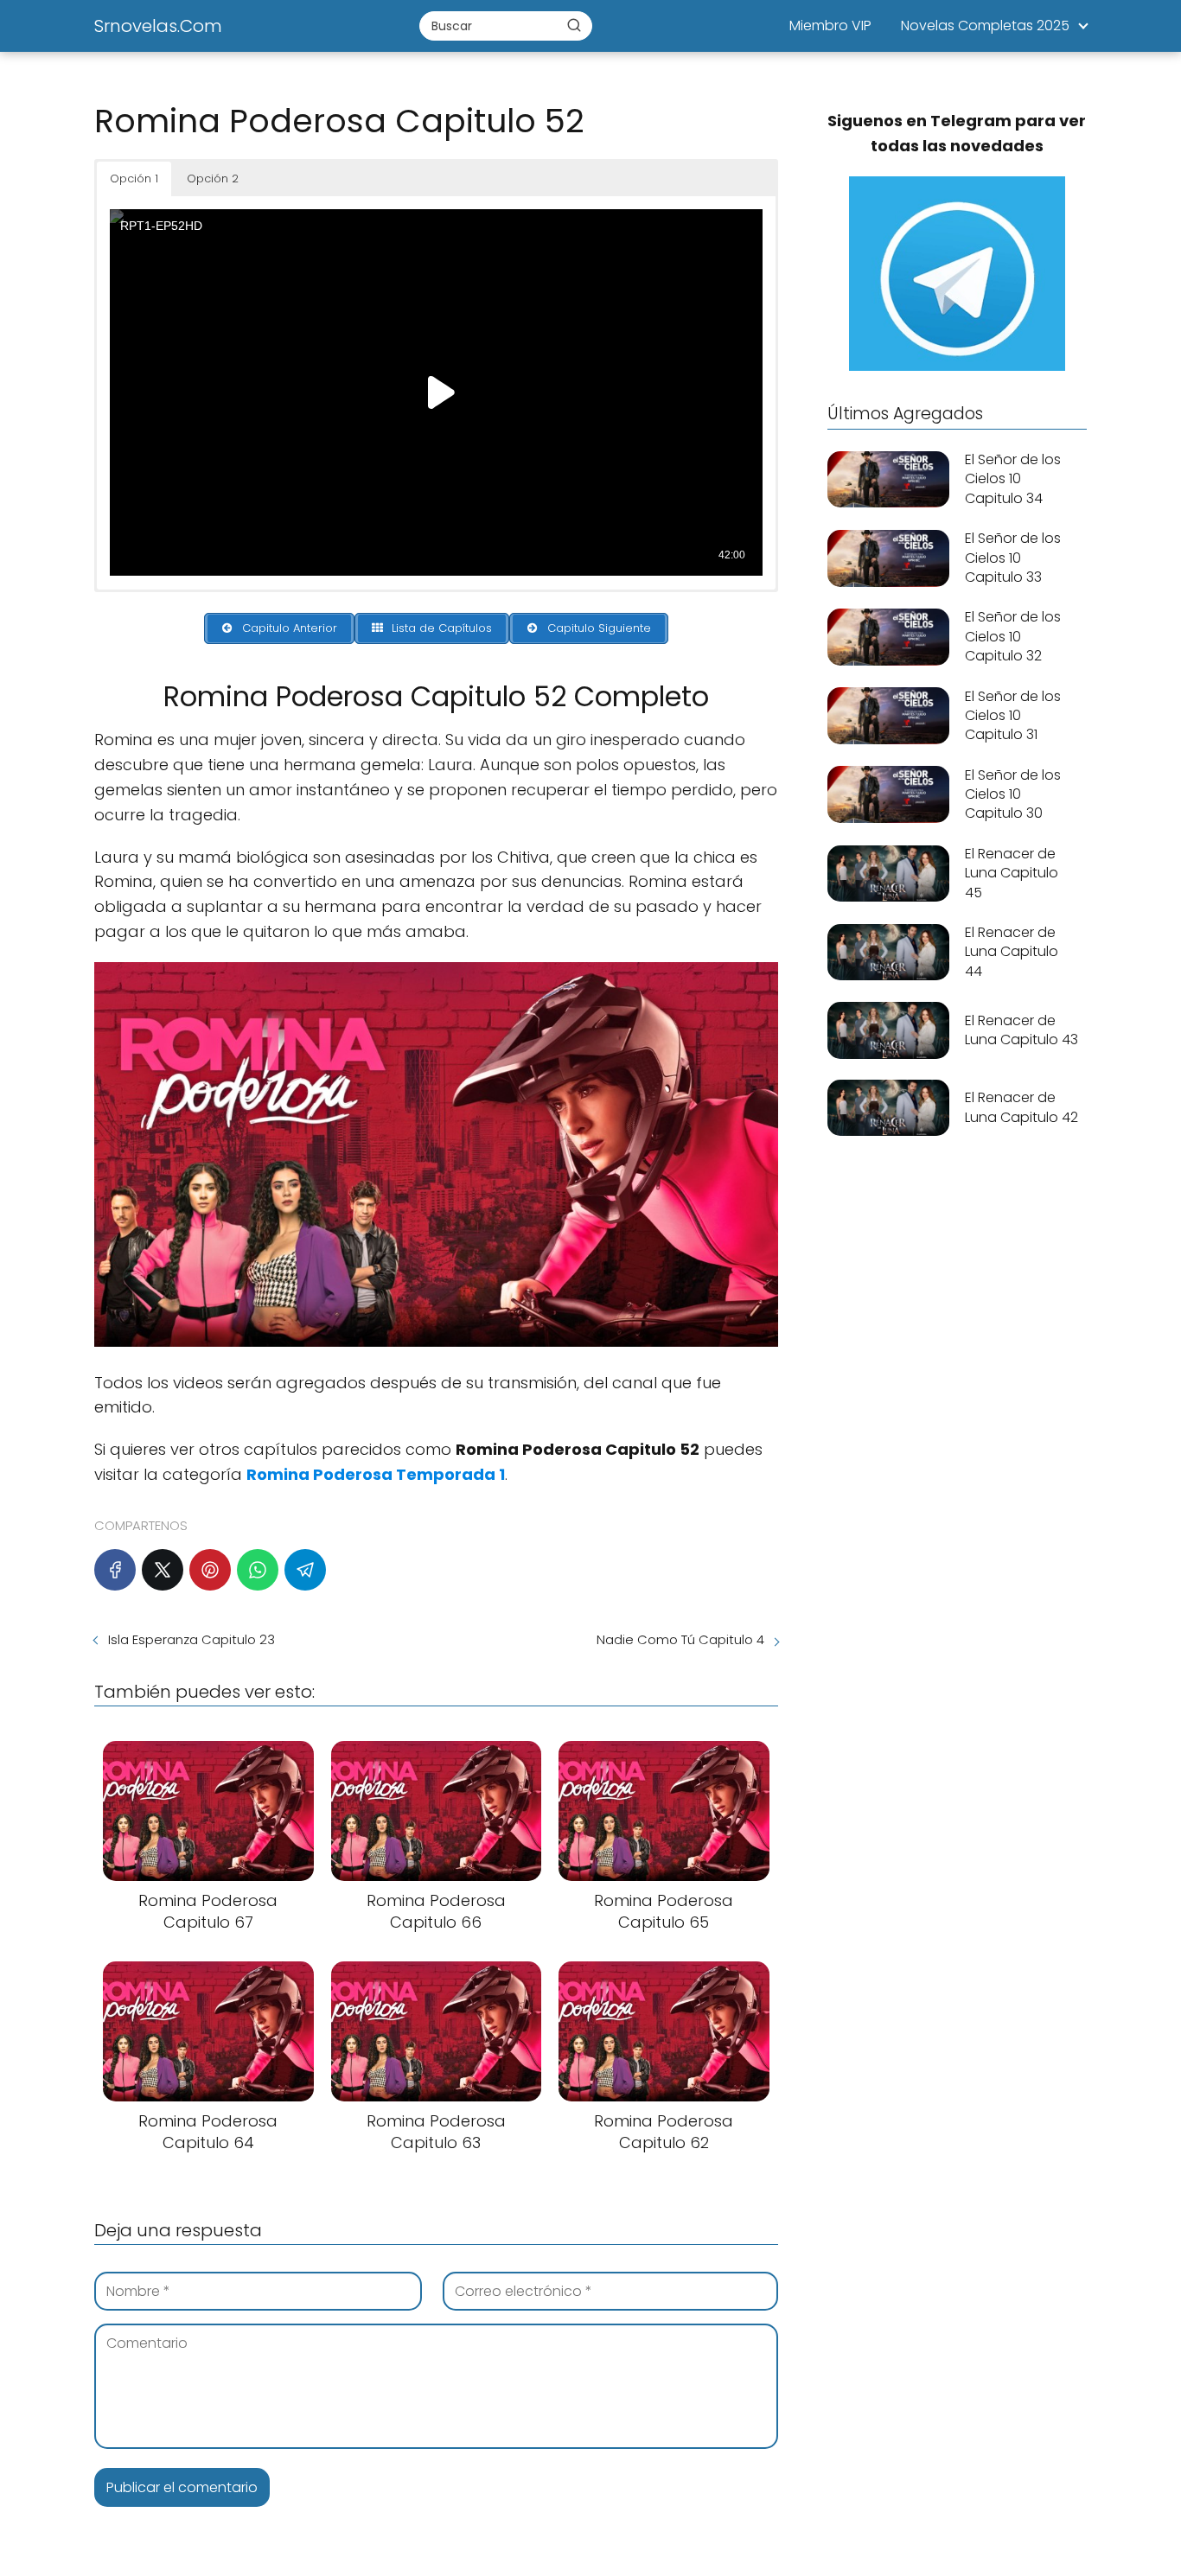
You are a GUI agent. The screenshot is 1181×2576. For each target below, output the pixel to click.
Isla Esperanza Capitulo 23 (192, 1639)
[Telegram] (305, 1570)
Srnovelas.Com (158, 26)
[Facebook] (115, 1570)
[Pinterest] (210, 1570)
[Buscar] (574, 25)
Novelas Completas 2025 (985, 26)
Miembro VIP (830, 26)
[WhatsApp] (258, 1570)
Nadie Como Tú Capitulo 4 (680, 1639)
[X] (163, 1570)
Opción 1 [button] (134, 179)
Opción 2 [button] (213, 179)
